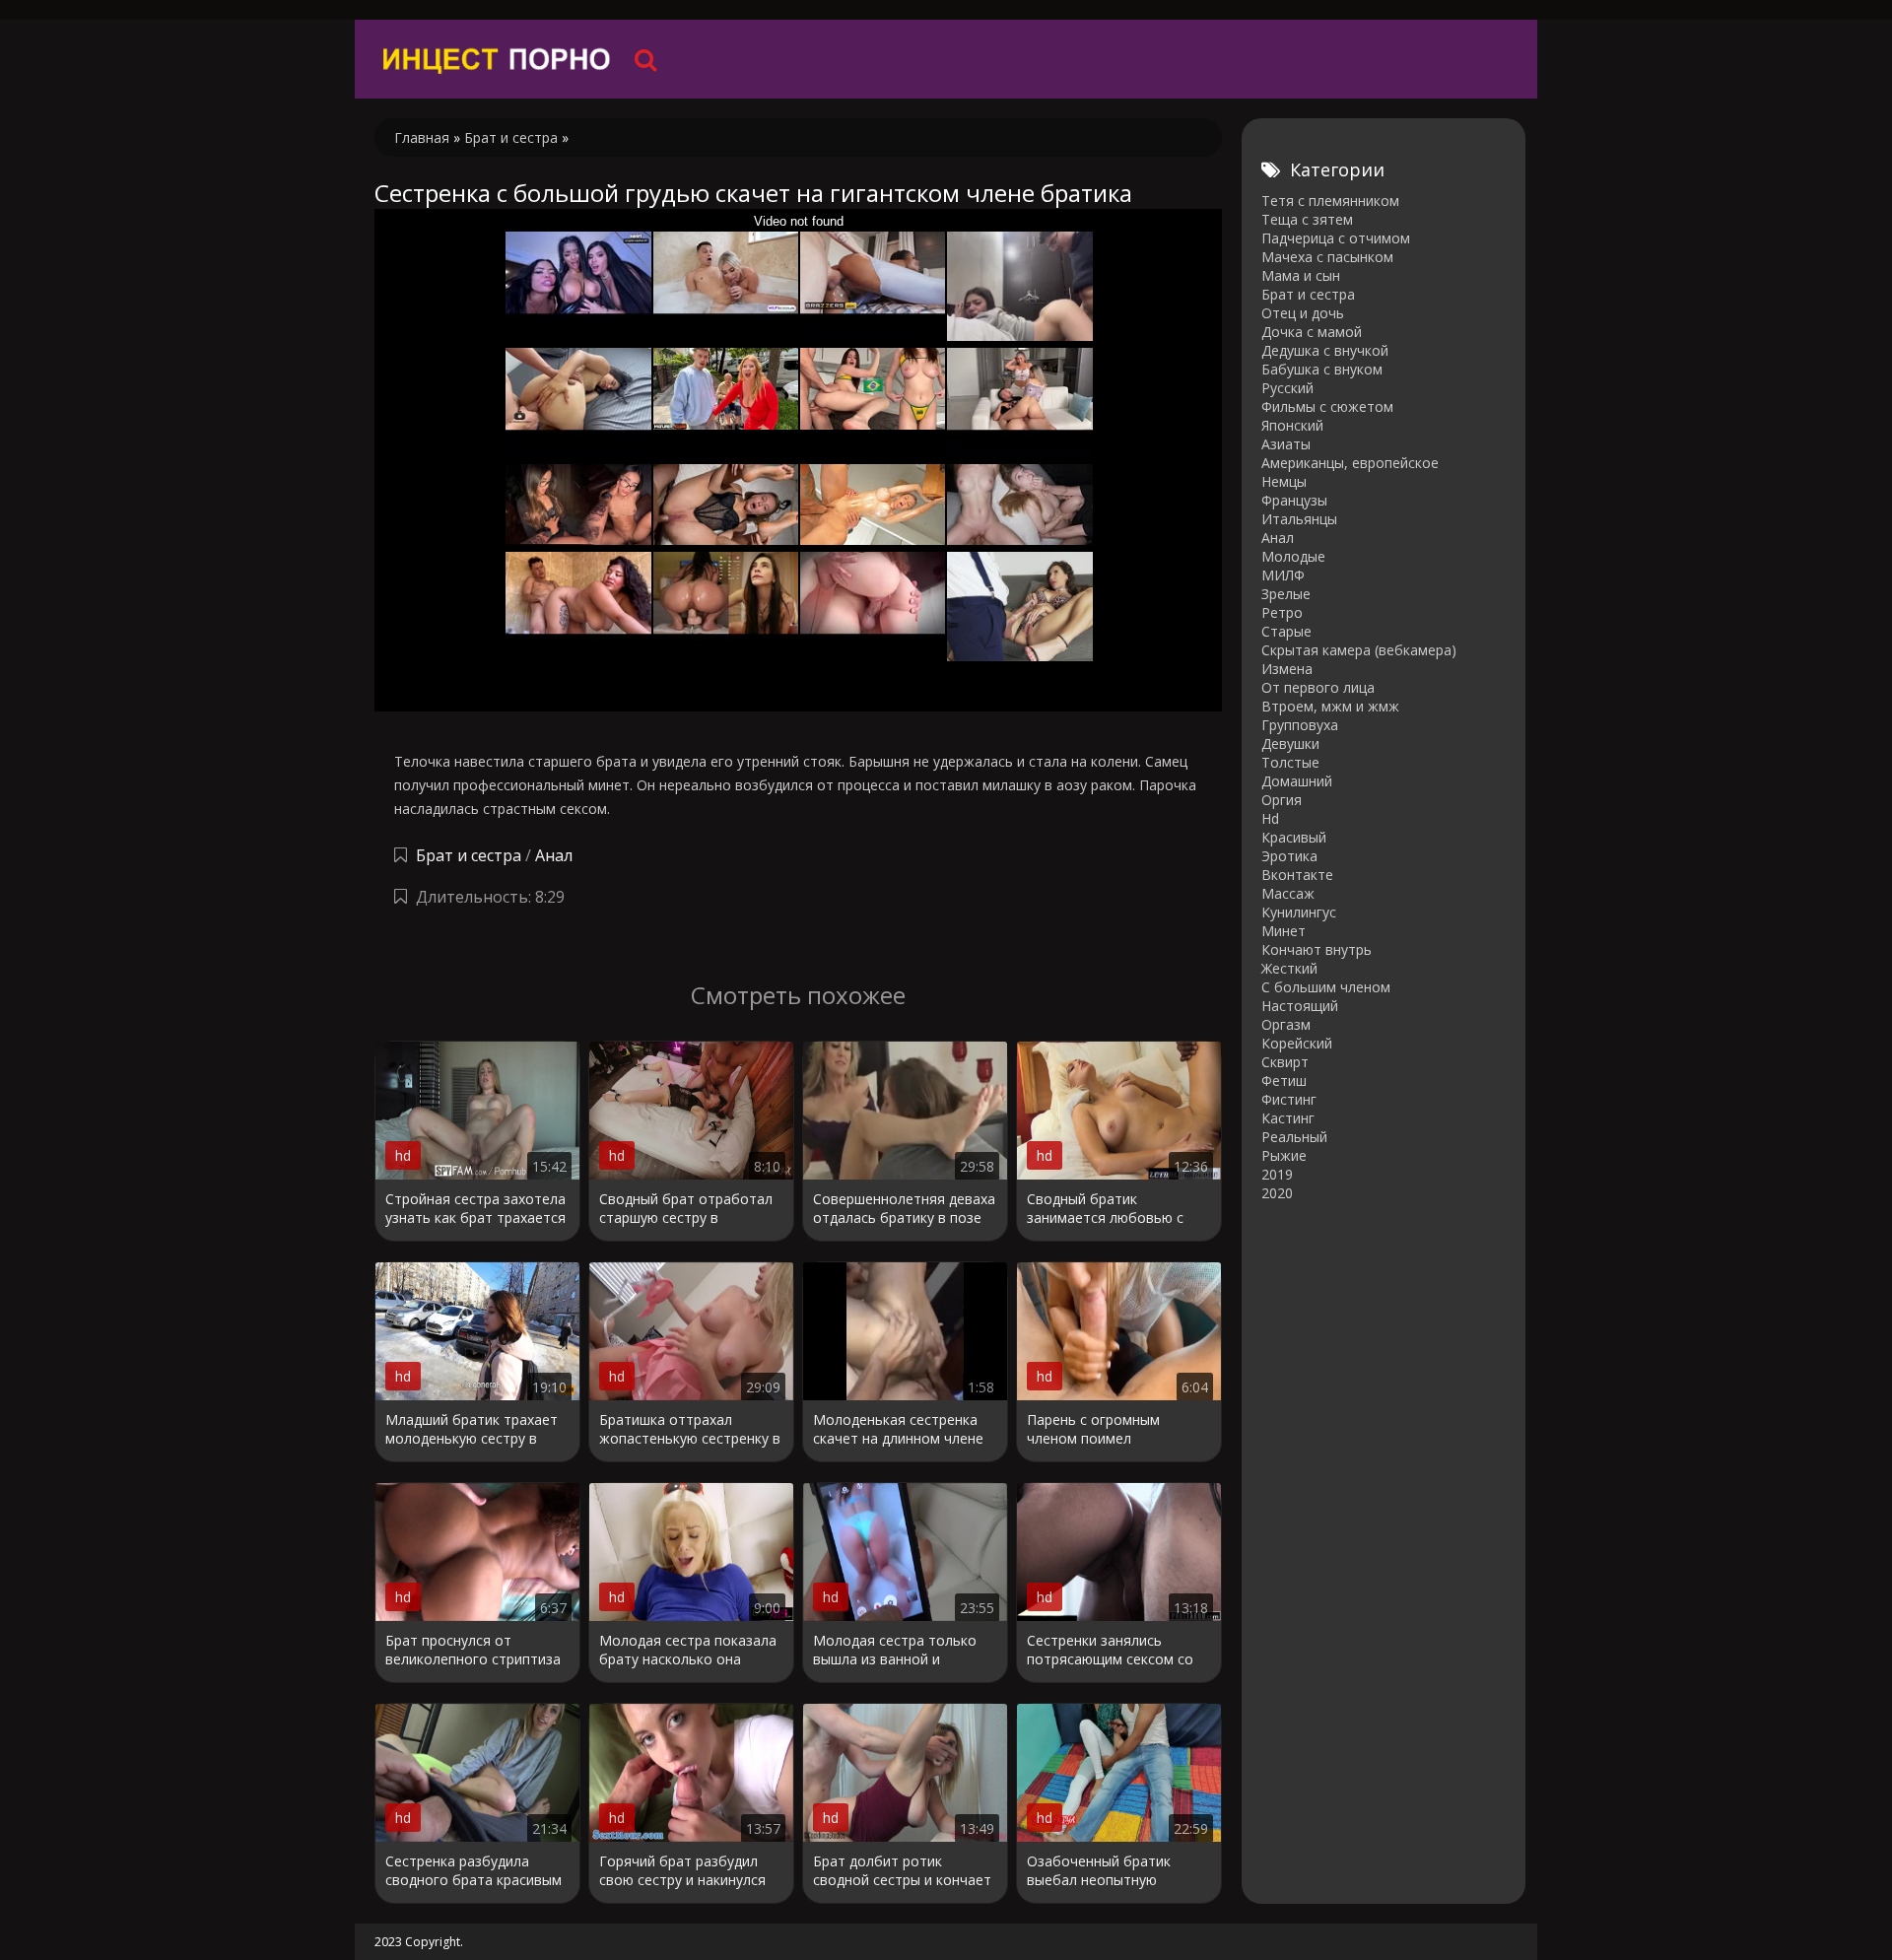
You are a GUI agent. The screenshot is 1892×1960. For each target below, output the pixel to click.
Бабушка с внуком (1322, 369)
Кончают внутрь (1317, 949)
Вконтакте (1297, 875)
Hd (1270, 818)
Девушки (1290, 743)
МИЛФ (1283, 575)
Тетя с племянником (1330, 201)
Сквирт (1285, 1062)
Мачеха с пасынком (1327, 257)
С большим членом (1326, 987)
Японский (1292, 425)
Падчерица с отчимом (1336, 238)
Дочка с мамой (1312, 332)
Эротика (1289, 856)
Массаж (1288, 893)
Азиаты (1286, 444)
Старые (1286, 631)
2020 (1277, 1193)
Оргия (1282, 800)
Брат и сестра (469, 855)
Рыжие (1284, 1155)
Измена (1287, 669)
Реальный (1294, 1137)
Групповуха (1300, 725)
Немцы (1284, 481)
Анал (554, 855)
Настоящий (1300, 1006)
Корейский (1297, 1043)
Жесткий (1289, 968)
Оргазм (1286, 1024)
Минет (1284, 931)
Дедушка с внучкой (1325, 350)
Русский (1287, 388)
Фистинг (1289, 1099)
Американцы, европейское (1350, 463)
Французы (1294, 500)
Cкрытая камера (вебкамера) (1359, 650)
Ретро (1282, 612)
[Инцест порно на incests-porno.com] (498, 59)
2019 (1277, 1174)
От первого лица (1318, 687)
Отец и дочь (1303, 313)
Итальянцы (1299, 519)
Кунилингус (1299, 912)
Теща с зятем (1307, 219)
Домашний (1297, 781)
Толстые (1290, 762)
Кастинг (1288, 1118)
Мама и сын (1301, 275)
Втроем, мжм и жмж (1330, 706)
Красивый (1294, 837)
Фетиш (1284, 1081)
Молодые (1293, 556)
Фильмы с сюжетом (1327, 406)
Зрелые (1286, 594)
